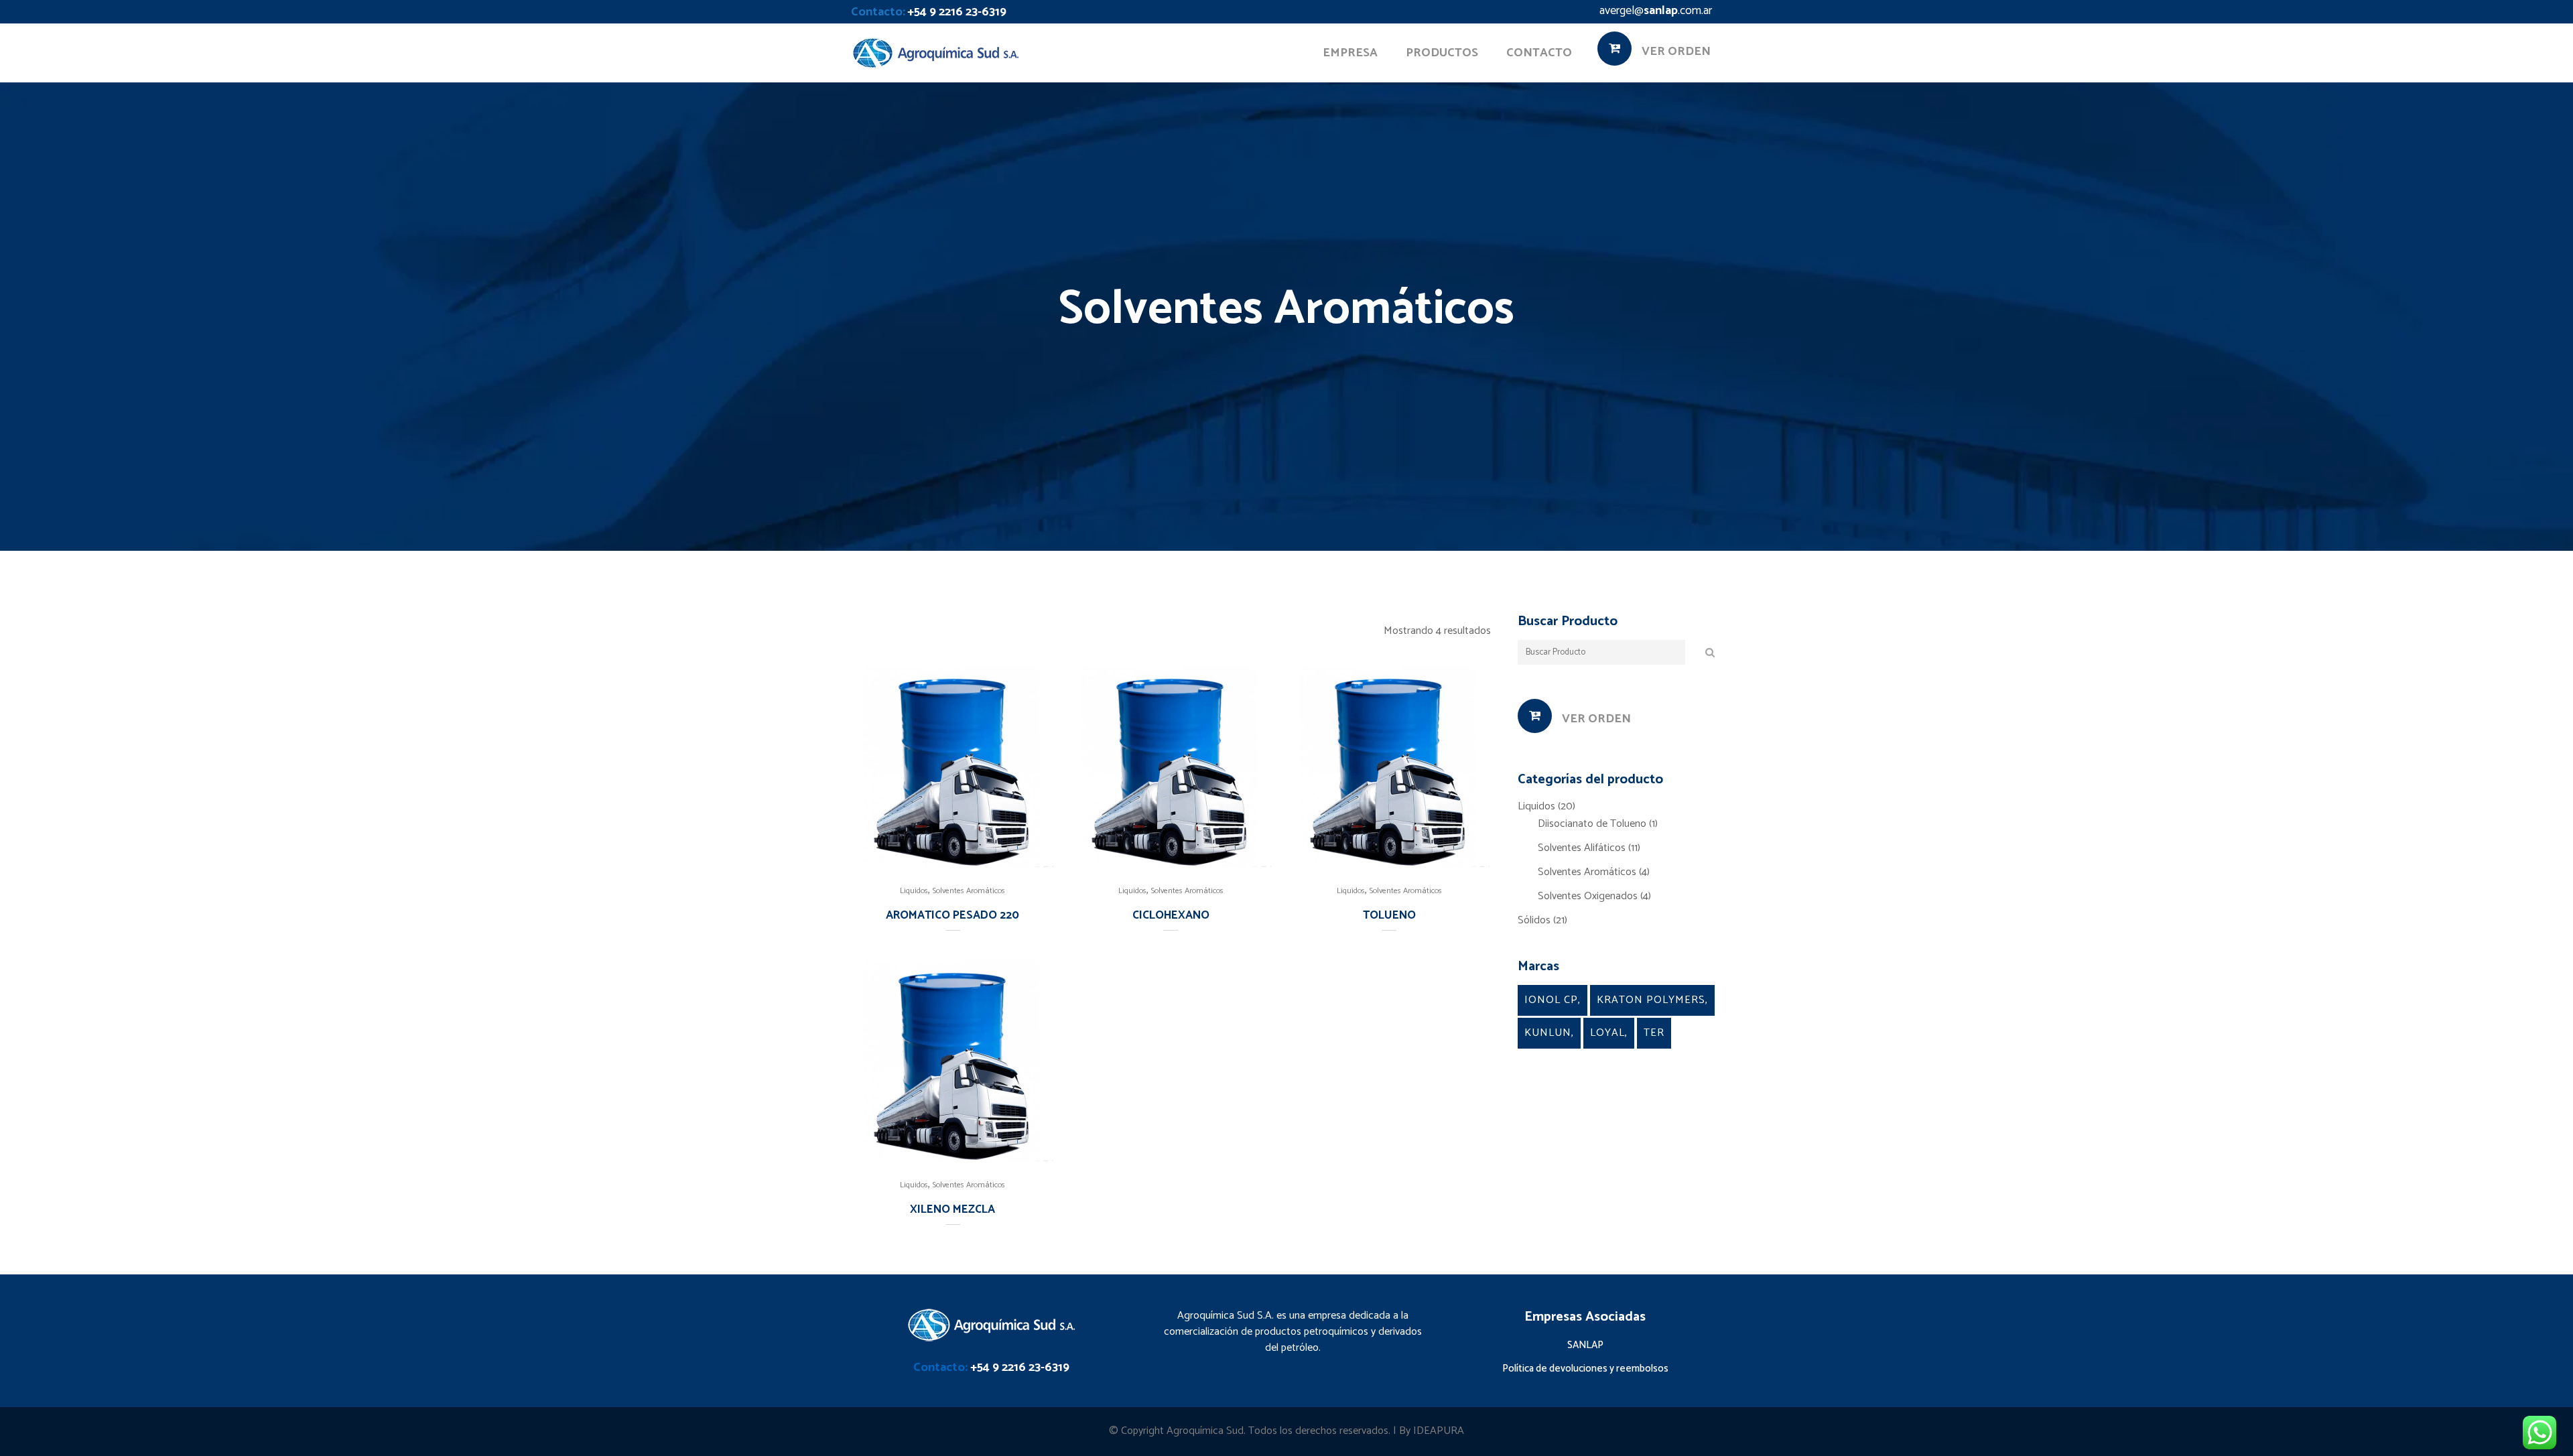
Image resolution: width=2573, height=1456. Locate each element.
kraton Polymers (1651, 1000)
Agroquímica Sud (1205, 1431)
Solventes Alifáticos (1582, 848)
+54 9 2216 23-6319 (957, 12)
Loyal (1607, 1033)
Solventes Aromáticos (969, 891)
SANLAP (1585, 1345)
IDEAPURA (1439, 1431)
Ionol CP (1551, 1000)
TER (1654, 1033)
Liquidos (914, 891)
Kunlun (1548, 1033)
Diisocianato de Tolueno (1592, 824)
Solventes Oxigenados (1588, 896)
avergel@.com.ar (1656, 11)
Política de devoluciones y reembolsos (1585, 1369)
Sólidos (1534, 920)
